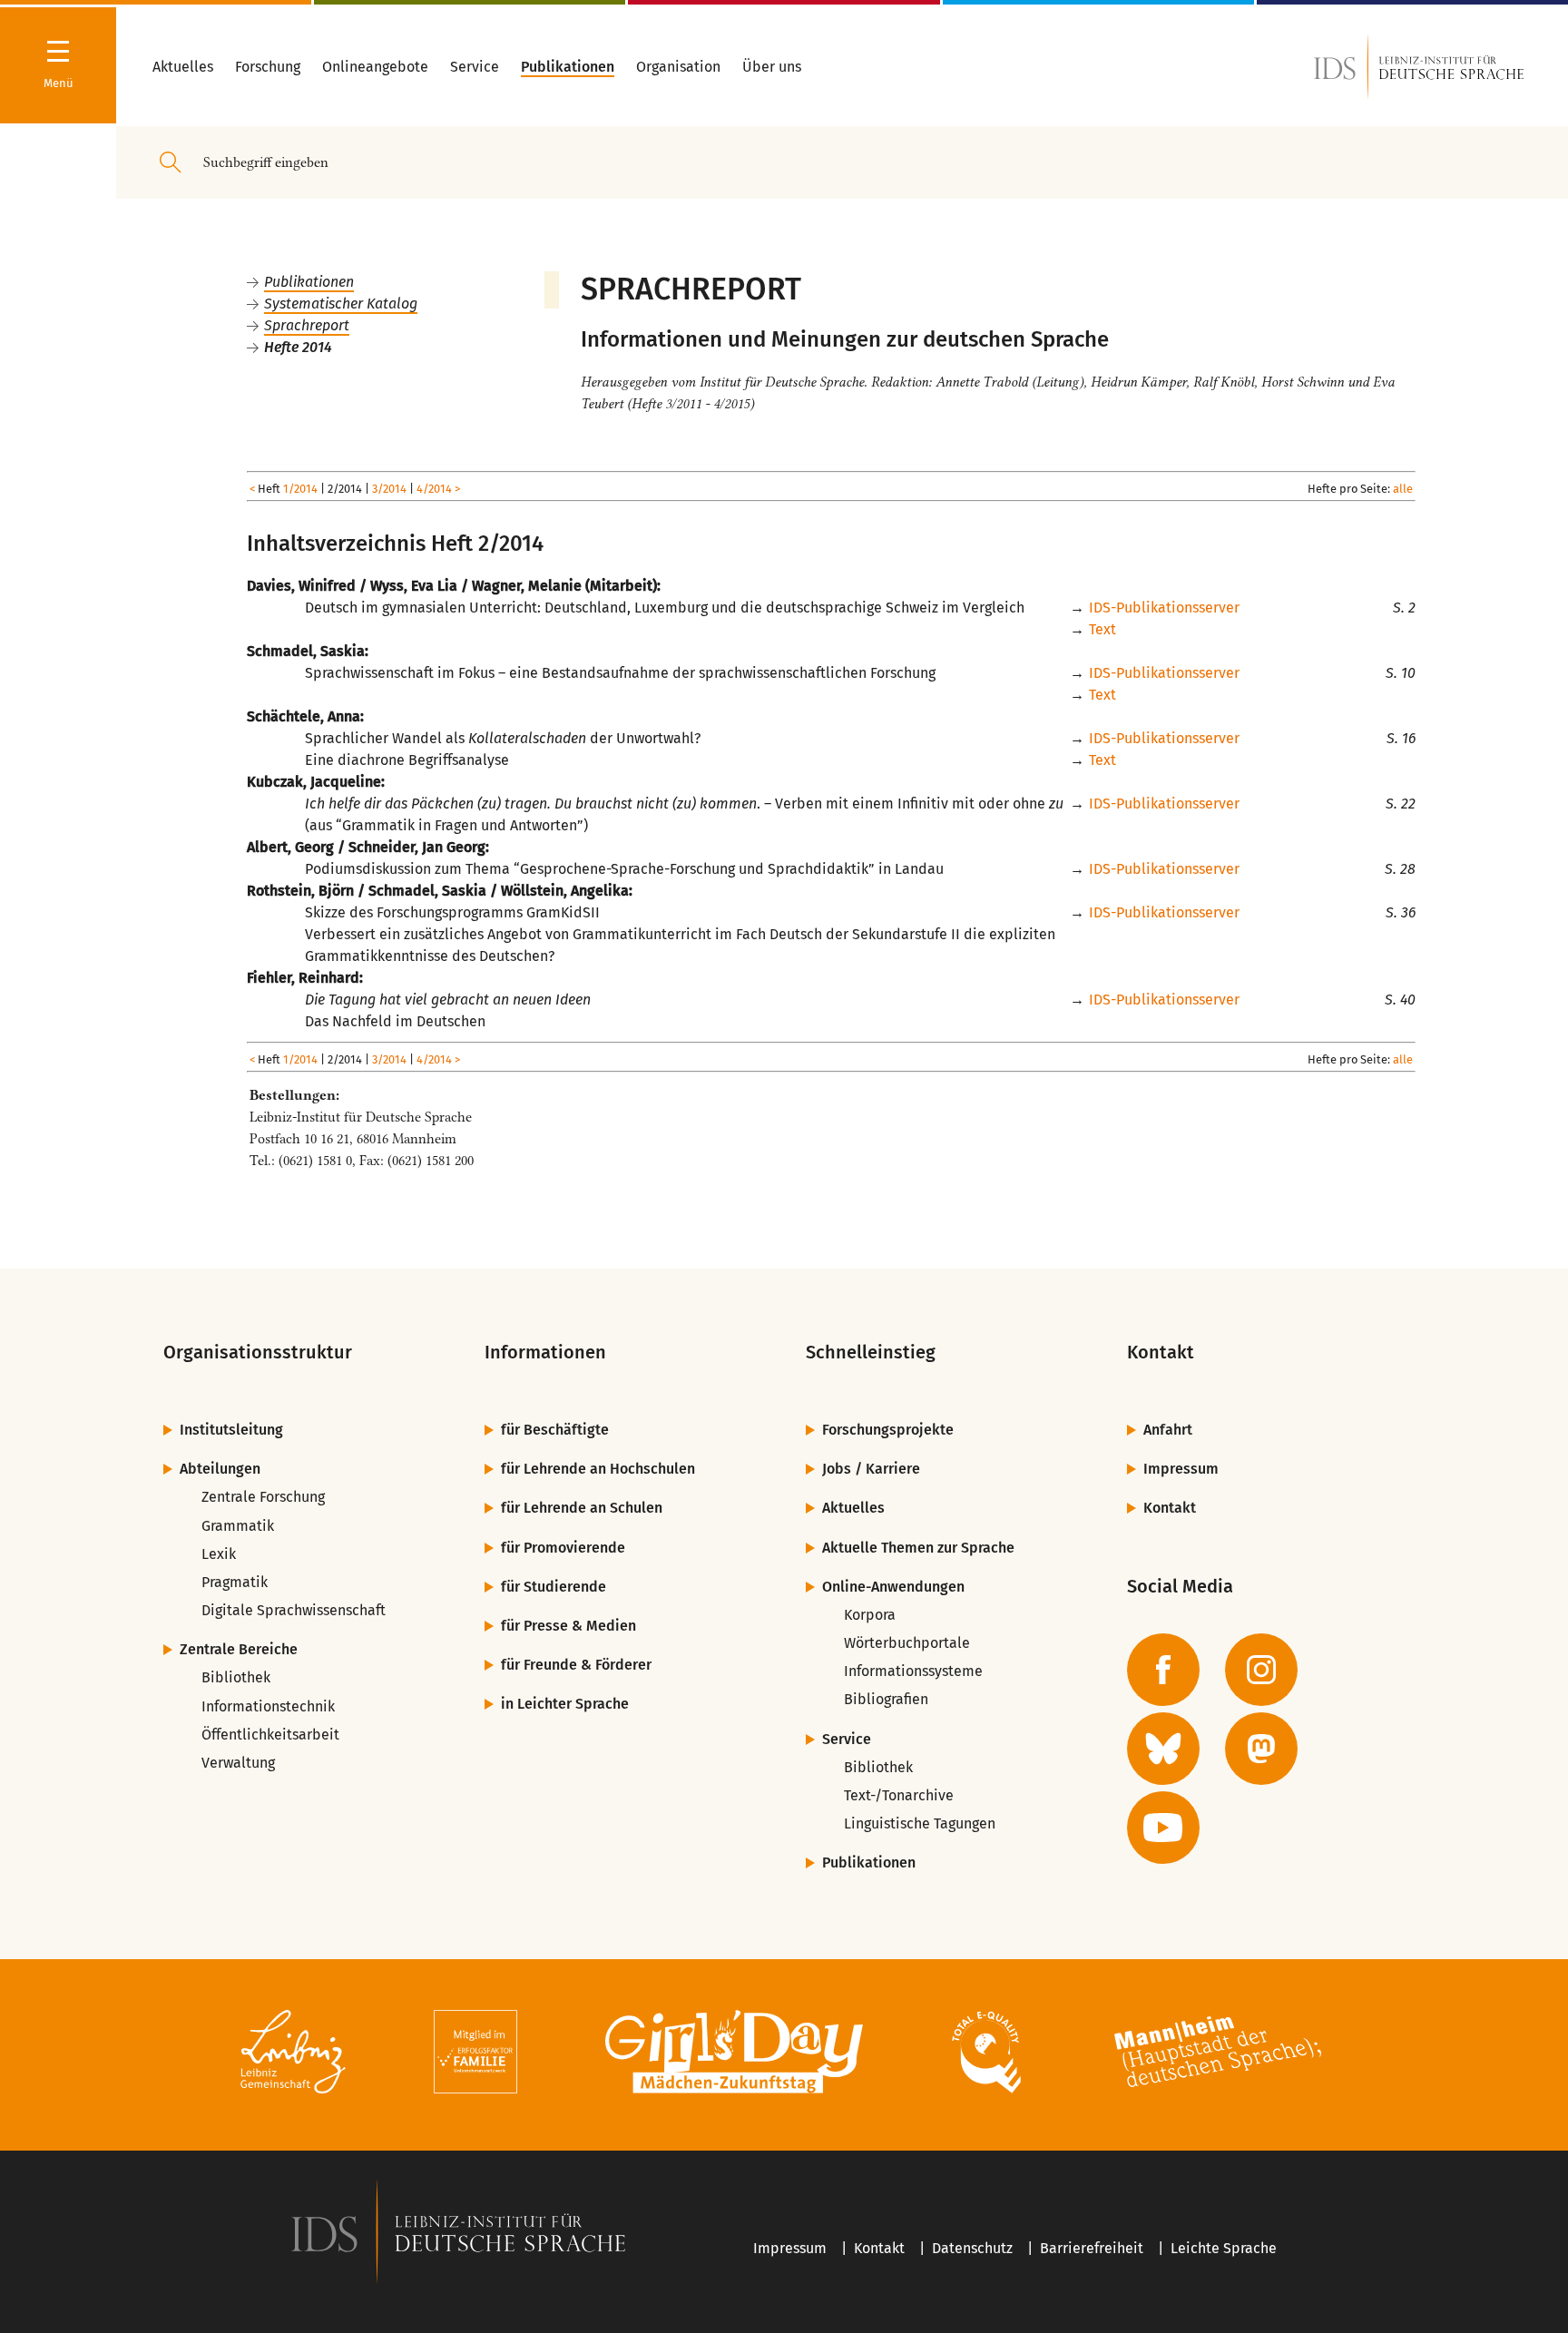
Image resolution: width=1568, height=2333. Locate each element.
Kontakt (1170, 1508)
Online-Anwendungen (893, 1587)
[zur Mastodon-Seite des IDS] (1261, 1749)
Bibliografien (886, 1699)
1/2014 (300, 489)
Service (847, 1739)
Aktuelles (853, 1508)
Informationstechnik (268, 1706)
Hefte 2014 (298, 347)
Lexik (219, 1554)
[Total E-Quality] (986, 2055)
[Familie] (475, 2055)
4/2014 (434, 489)
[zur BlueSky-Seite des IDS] (1163, 1749)
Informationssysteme (913, 1671)
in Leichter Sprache (565, 1704)
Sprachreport (307, 325)
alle (1403, 489)
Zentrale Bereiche (239, 1649)
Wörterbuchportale (907, 1643)
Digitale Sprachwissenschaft (294, 1610)
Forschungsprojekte (888, 1430)
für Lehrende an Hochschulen (598, 1469)
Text (1102, 629)
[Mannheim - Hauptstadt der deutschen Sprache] (1218, 2055)
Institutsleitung (231, 1430)
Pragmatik (235, 1582)
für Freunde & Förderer (576, 1665)
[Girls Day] (735, 2055)
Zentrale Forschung (263, 1497)
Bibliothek (236, 1677)
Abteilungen (220, 1469)
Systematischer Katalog (341, 304)
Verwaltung (238, 1763)
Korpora (870, 1615)
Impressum (1181, 1469)
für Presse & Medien (568, 1626)
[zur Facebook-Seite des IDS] (1163, 1670)
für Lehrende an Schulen (582, 1508)
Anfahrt (1168, 1430)
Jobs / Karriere (871, 1469)
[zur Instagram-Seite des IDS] (1261, 1670)
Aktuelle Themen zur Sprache (918, 1548)
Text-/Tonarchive (899, 1795)
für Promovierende (563, 1548)
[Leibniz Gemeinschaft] (294, 2055)
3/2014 (389, 489)
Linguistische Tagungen (920, 1823)
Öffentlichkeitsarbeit (270, 1735)
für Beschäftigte (555, 1430)
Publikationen (309, 282)
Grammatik (238, 1526)
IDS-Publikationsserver (1164, 608)
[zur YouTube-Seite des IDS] (1163, 1828)
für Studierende (554, 1587)
